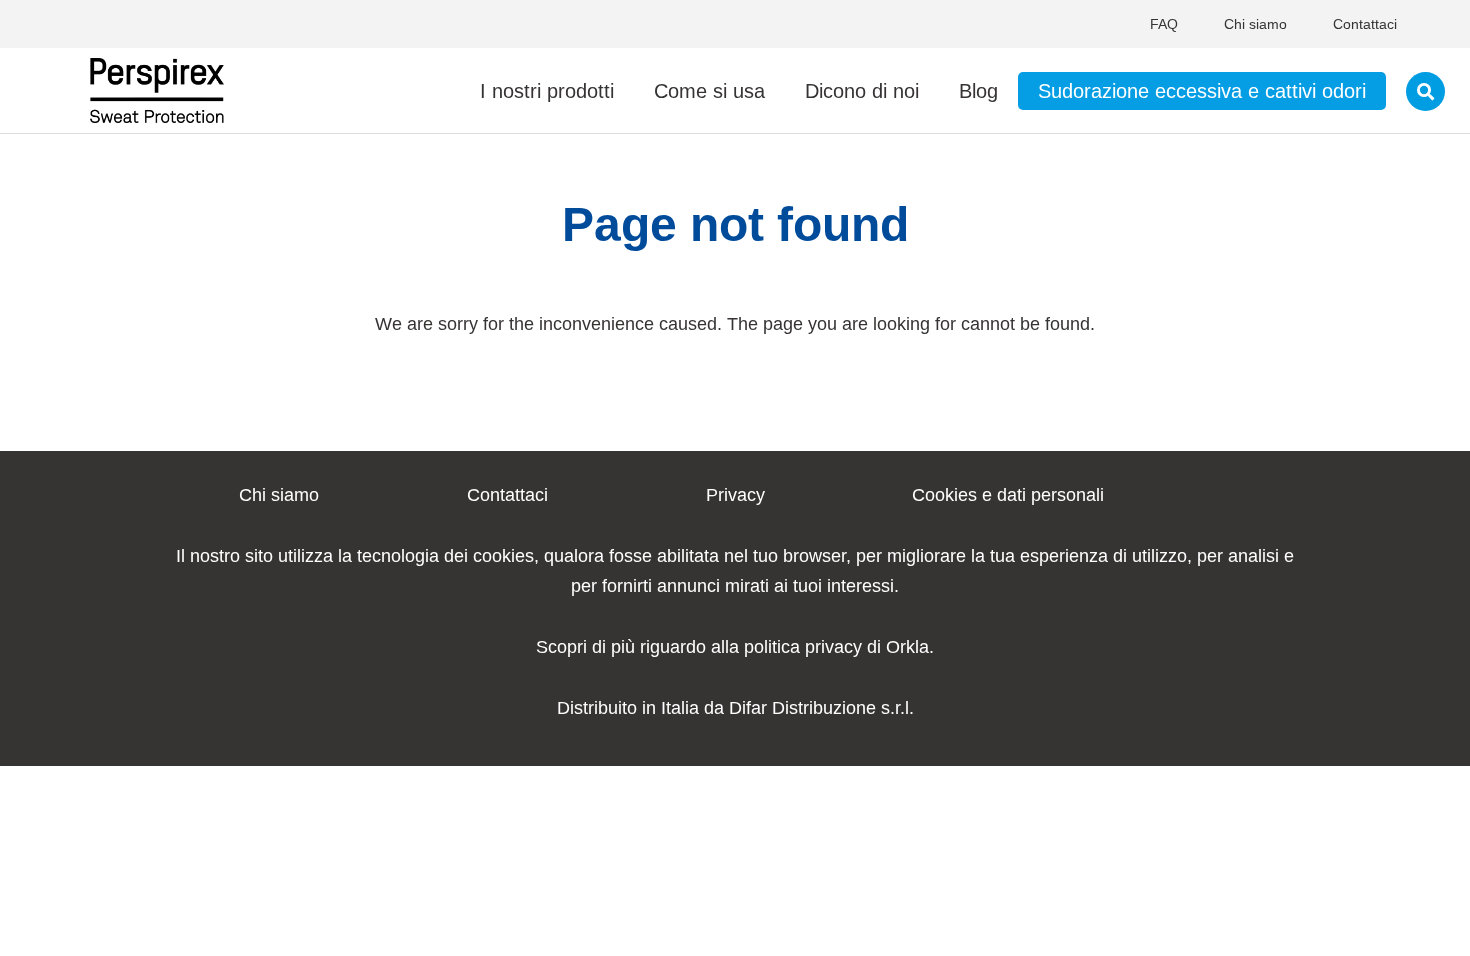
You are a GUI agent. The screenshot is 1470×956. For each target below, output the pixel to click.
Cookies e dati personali (1008, 495)
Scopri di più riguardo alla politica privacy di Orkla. (735, 647)
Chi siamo (1255, 24)
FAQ (1164, 24)
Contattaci (1365, 24)
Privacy (735, 495)
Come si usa (709, 91)
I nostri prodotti (547, 91)
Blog (978, 91)
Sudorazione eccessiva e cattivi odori (1202, 91)
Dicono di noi (862, 91)
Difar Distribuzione (802, 708)
